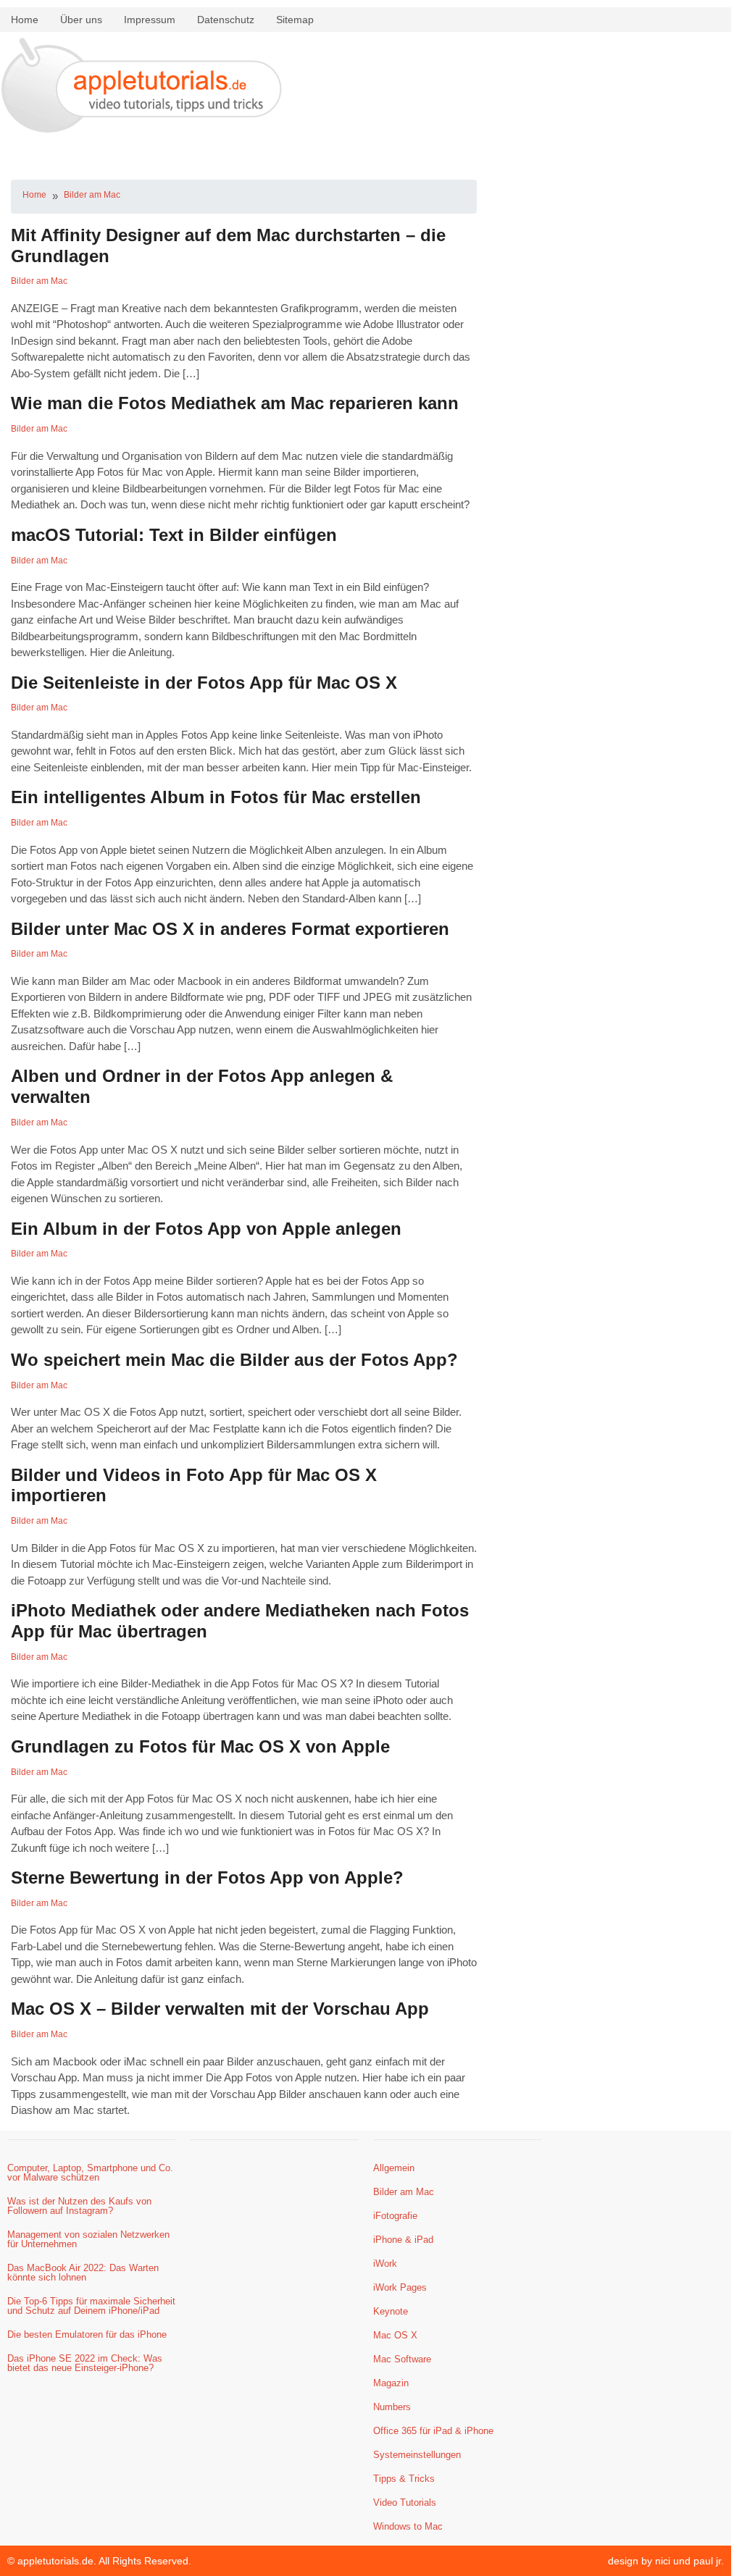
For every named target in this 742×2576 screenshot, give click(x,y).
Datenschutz (226, 20)
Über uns (81, 20)
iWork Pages (400, 2287)
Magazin (391, 2383)
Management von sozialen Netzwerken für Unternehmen (88, 2239)
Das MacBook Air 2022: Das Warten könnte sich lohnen (83, 2273)
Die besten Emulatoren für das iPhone (87, 2334)
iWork (385, 2264)
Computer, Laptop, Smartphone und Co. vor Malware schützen (90, 2173)
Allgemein (394, 2168)
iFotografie (395, 2216)
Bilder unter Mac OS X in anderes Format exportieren (230, 929)
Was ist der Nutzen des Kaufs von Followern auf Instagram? (79, 2206)
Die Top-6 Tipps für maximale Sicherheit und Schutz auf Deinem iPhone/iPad (91, 2306)
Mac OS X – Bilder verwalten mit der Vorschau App (220, 2009)
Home (25, 20)
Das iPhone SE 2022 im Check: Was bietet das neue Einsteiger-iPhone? (85, 2363)
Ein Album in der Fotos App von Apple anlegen (206, 1229)
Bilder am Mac (92, 195)
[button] (365, 152)
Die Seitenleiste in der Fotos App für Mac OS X (204, 683)
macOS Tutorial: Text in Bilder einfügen (174, 535)
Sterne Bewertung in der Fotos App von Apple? (207, 1878)
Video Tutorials (405, 2502)
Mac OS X (395, 2335)
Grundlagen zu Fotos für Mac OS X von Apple (200, 1746)
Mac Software (402, 2359)
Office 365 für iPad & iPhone (433, 2431)
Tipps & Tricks (404, 2479)
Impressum (150, 20)
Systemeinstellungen (417, 2455)
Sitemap (295, 20)
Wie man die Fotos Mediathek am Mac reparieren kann (235, 403)
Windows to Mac (408, 2526)
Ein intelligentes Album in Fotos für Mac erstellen (216, 797)
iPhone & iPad (403, 2240)
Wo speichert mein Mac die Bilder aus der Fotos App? (234, 1360)
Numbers (392, 2407)
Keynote (391, 2311)
